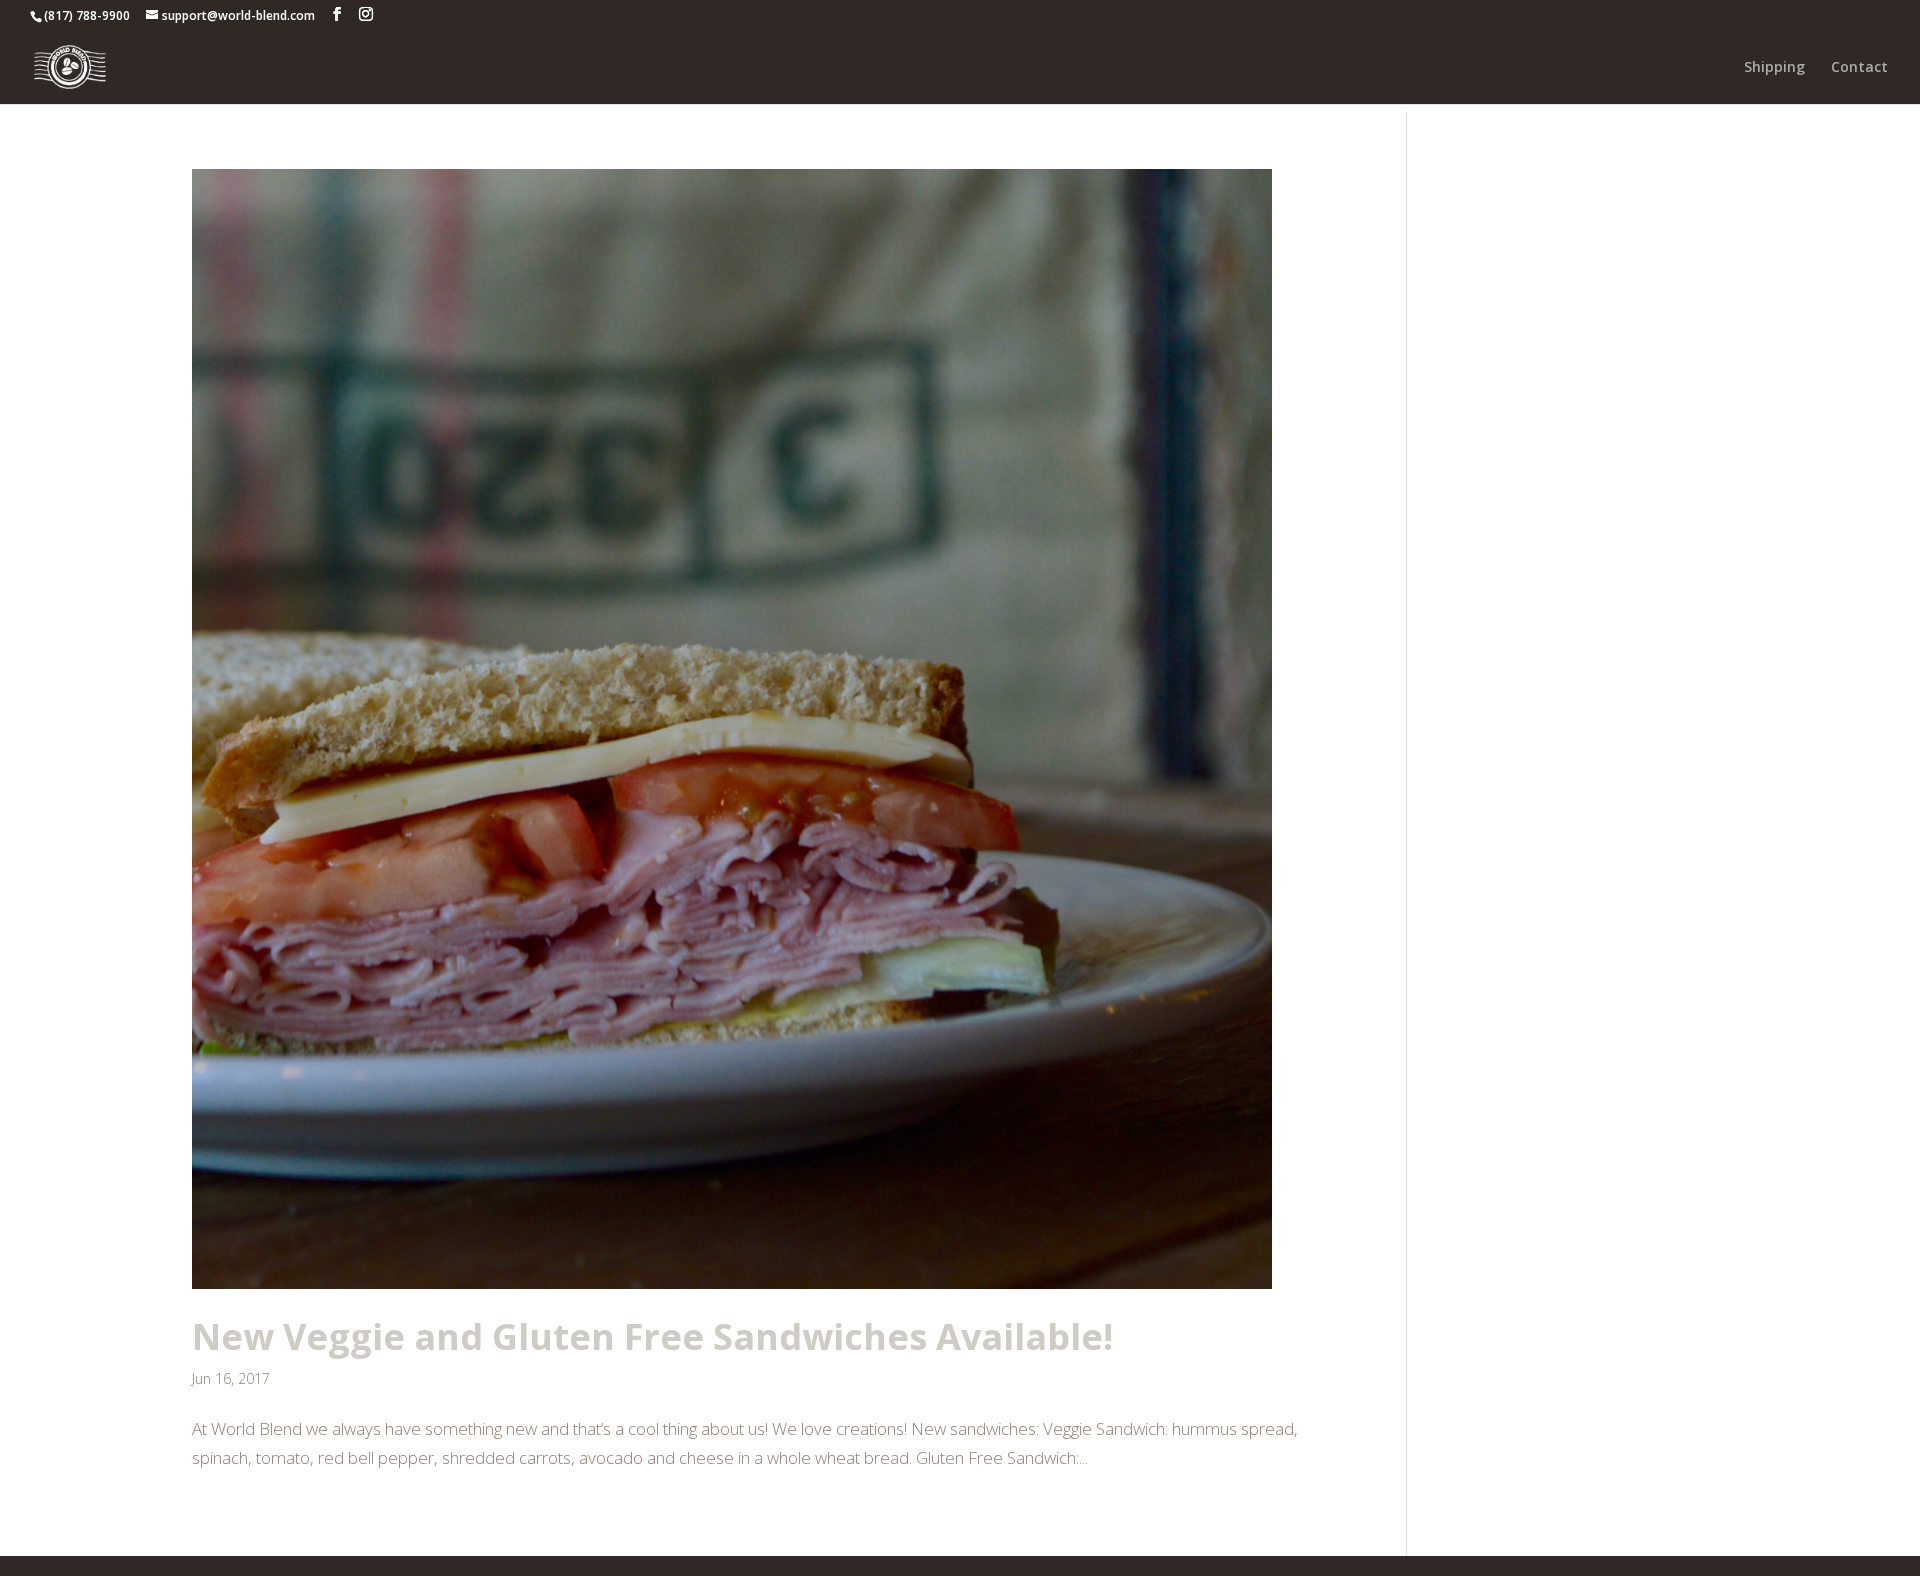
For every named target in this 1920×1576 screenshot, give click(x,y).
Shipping (1774, 68)
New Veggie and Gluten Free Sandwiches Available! (652, 1336)
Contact (1859, 68)
